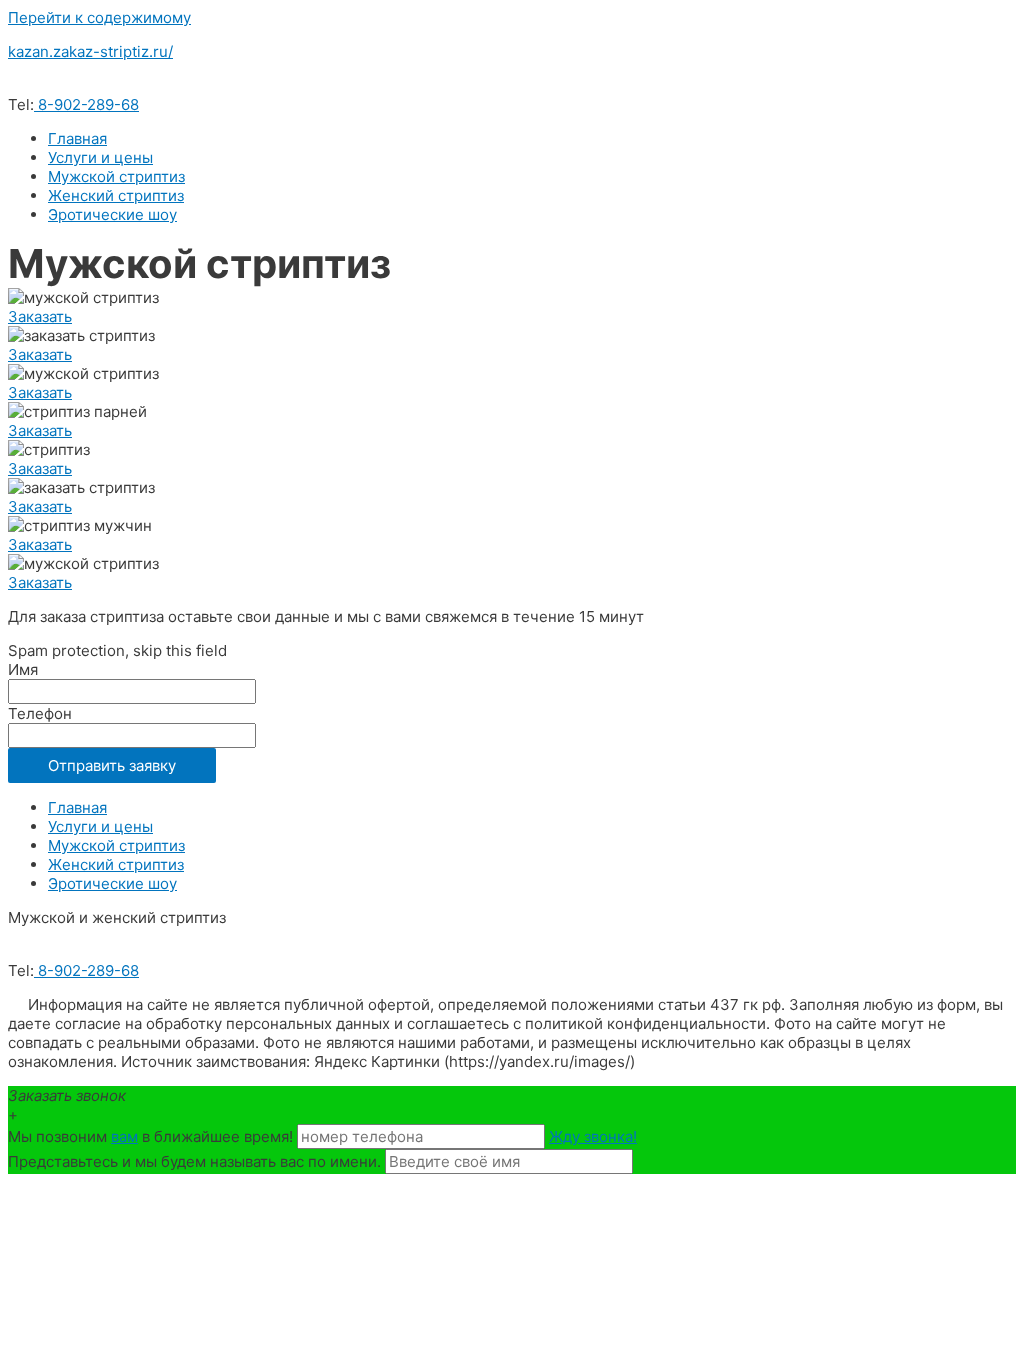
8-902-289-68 (86, 104)
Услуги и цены (100, 157)
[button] (40, 316)
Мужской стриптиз (116, 176)
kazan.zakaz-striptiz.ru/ (90, 51)
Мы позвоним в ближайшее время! (152, 1136)
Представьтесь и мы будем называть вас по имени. (194, 1161)
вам (124, 1136)
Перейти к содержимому (99, 17)
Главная (77, 138)
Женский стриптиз (116, 195)
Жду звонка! (593, 1136)
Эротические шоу (112, 214)
